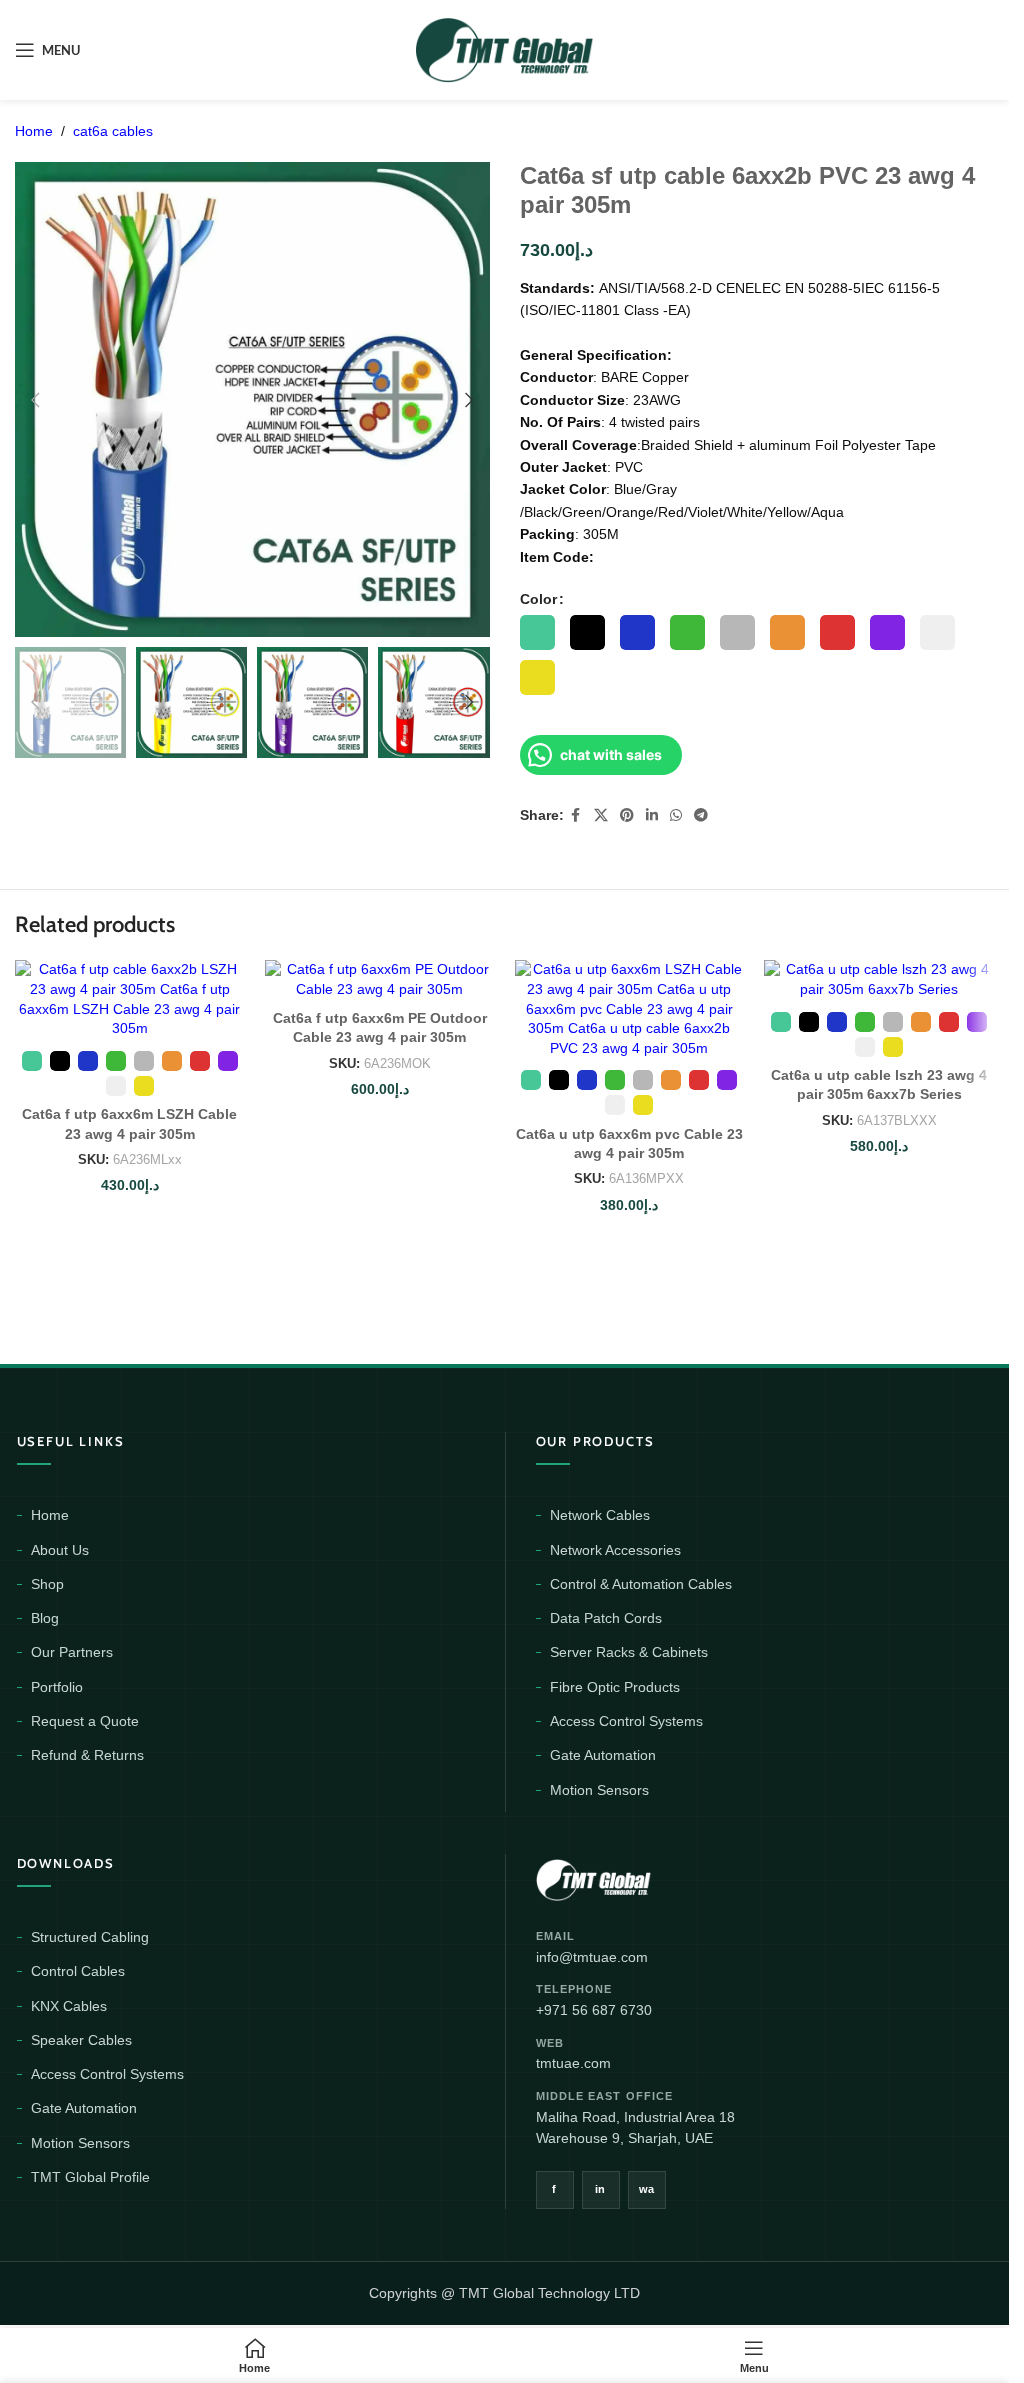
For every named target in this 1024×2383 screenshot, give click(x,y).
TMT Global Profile (90, 2177)
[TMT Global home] (638, 1877)
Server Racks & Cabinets (629, 1652)
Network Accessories (615, 1550)
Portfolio (57, 1687)
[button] (35, 400)
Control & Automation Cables (641, 1584)
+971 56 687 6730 (594, 2010)
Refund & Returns (87, 1755)
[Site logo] (505, 49)
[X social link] (601, 815)
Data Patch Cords (606, 1618)
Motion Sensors (599, 1790)
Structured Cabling (90, 1937)
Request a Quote (85, 1721)
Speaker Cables (81, 2040)
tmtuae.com (573, 2063)
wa (647, 2189)
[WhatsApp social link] (676, 815)
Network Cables (600, 1515)
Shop (47, 1584)
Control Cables (78, 1971)
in (600, 2189)
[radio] (537, 632)
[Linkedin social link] (652, 815)
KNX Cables (69, 2006)
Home (34, 131)
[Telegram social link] (701, 815)
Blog (45, 1618)
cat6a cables (113, 131)
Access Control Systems (626, 1721)
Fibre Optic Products (615, 1687)
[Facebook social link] (576, 815)
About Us (60, 1550)
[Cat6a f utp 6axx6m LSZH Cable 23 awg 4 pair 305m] (130, 999)
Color (538, 599)
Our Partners (72, 1652)
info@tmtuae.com (592, 1957)
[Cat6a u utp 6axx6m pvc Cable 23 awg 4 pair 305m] (630, 1009)
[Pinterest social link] (627, 815)
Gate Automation (603, 1755)
